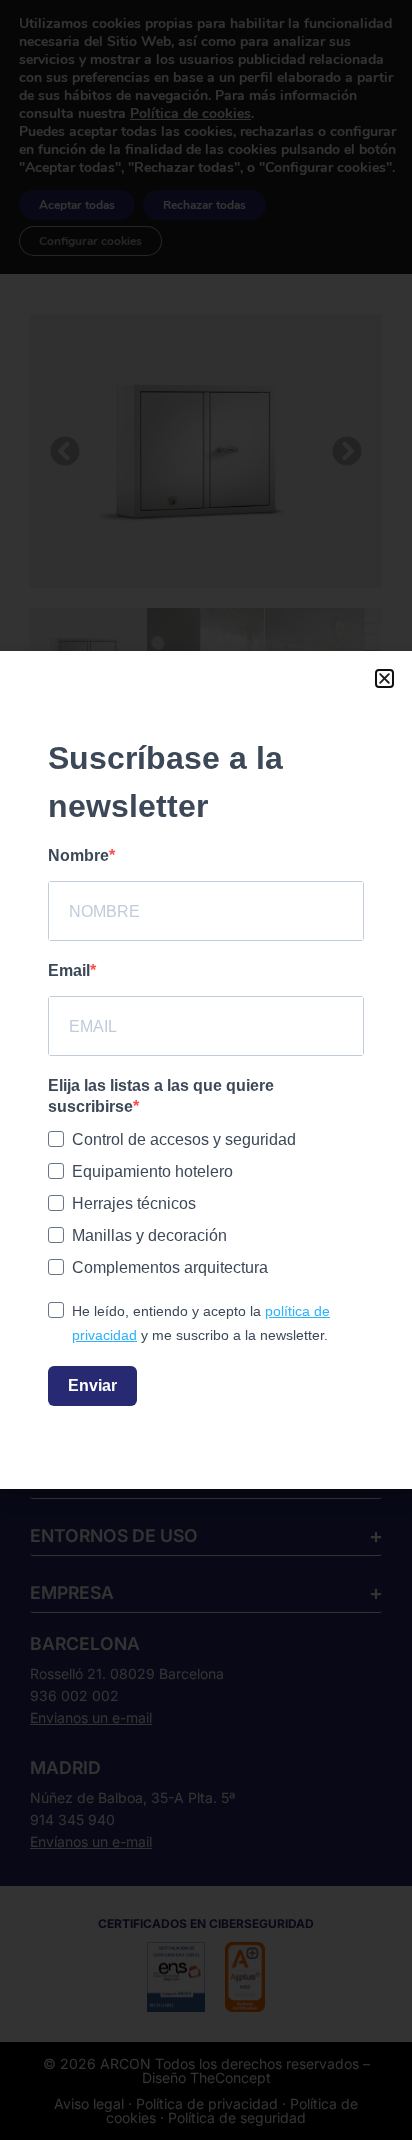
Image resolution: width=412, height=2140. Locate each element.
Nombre (78, 855)
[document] (206, 1070)
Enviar (92, 1385)
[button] (384, 678)
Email (69, 970)
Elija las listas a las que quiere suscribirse (161, 1096)
